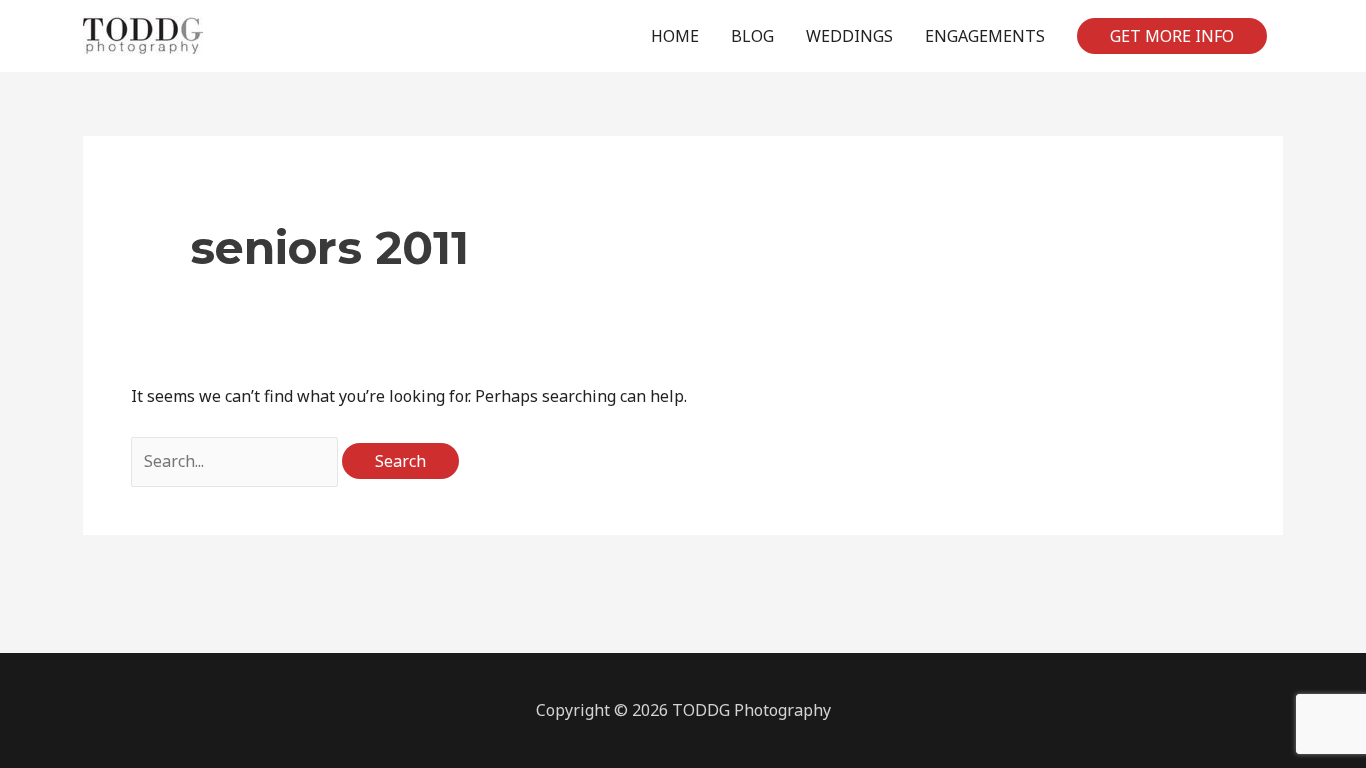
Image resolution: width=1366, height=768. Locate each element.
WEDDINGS (849, 36)
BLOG (752, 36)
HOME (675, 36)
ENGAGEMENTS (985, 36)
